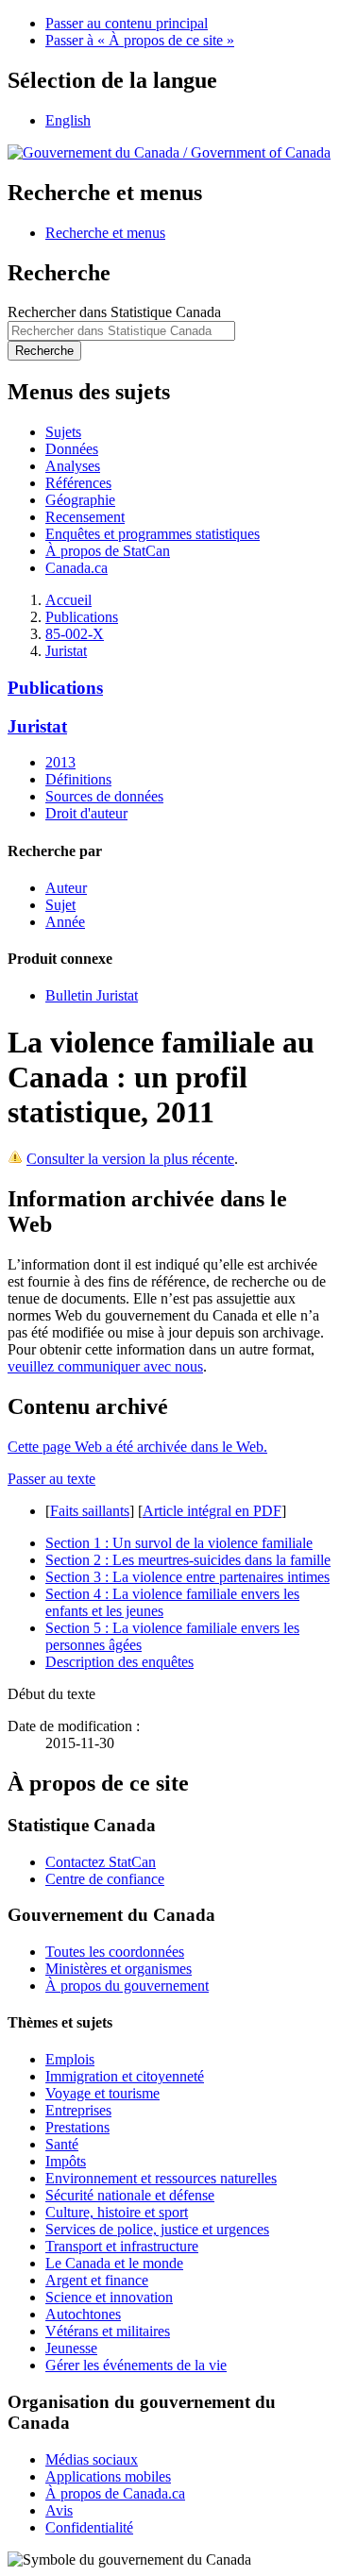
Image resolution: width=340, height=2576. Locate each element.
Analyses (73, 466)
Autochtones (83, 2314)
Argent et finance (97, 2280)
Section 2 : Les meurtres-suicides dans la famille (188, 1560)
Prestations (77, 2127)
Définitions (78, 779)
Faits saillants (90, 1511)
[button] (105, 233)
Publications (82, 617)
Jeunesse (71, 2348)
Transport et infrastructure (122, 2246)
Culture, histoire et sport (117, 2212)
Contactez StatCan (101, 1862)
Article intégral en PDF (212, 1511)
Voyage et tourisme (102, 2093)
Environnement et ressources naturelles (161, 2178)
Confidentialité (89, 2527)
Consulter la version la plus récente (130, 1159)
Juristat (66, 651)
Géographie (80, 500)
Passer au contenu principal (127, 23)
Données (72, 449)
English (68, 120)
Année (65, 922)
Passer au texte (51, 1479)
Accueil (68, 600)
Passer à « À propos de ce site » (140, 40)
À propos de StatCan (108, 551)
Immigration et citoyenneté (125, 2076)
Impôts (66, 2161)
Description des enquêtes (119, 1662)
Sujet (60, 905)
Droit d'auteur (86, 813)
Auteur (66, 888)
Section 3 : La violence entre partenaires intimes (187, 1577)
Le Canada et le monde (114, 2263)
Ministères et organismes (119, 1969)
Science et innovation (109, 2297)
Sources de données (104, 796)
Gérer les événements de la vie (136, 2365)
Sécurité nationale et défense (130, 2195)
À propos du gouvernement (127, 1986)
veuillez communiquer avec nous (105, 1366)
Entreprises (78, 2110)
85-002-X (75, 634)
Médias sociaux (92, 2459)
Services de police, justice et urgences (157, 2229)
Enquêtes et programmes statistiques (153, 534)
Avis (59, 2510)
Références (78, 483)
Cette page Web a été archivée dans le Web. (137, 1447)
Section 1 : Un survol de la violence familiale (179, 1543)
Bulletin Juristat (92, 995)
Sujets (63, 432)
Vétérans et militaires (108, 2331)
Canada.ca (76, 568)
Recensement (85, 517)
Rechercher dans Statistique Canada (114, 312)
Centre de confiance (105, 1879)
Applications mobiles (108, 2476)
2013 (60, 762)
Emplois (70, 2059)
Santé (62, 2144)
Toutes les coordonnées (115, 1952)
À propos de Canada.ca (115, 2493)
